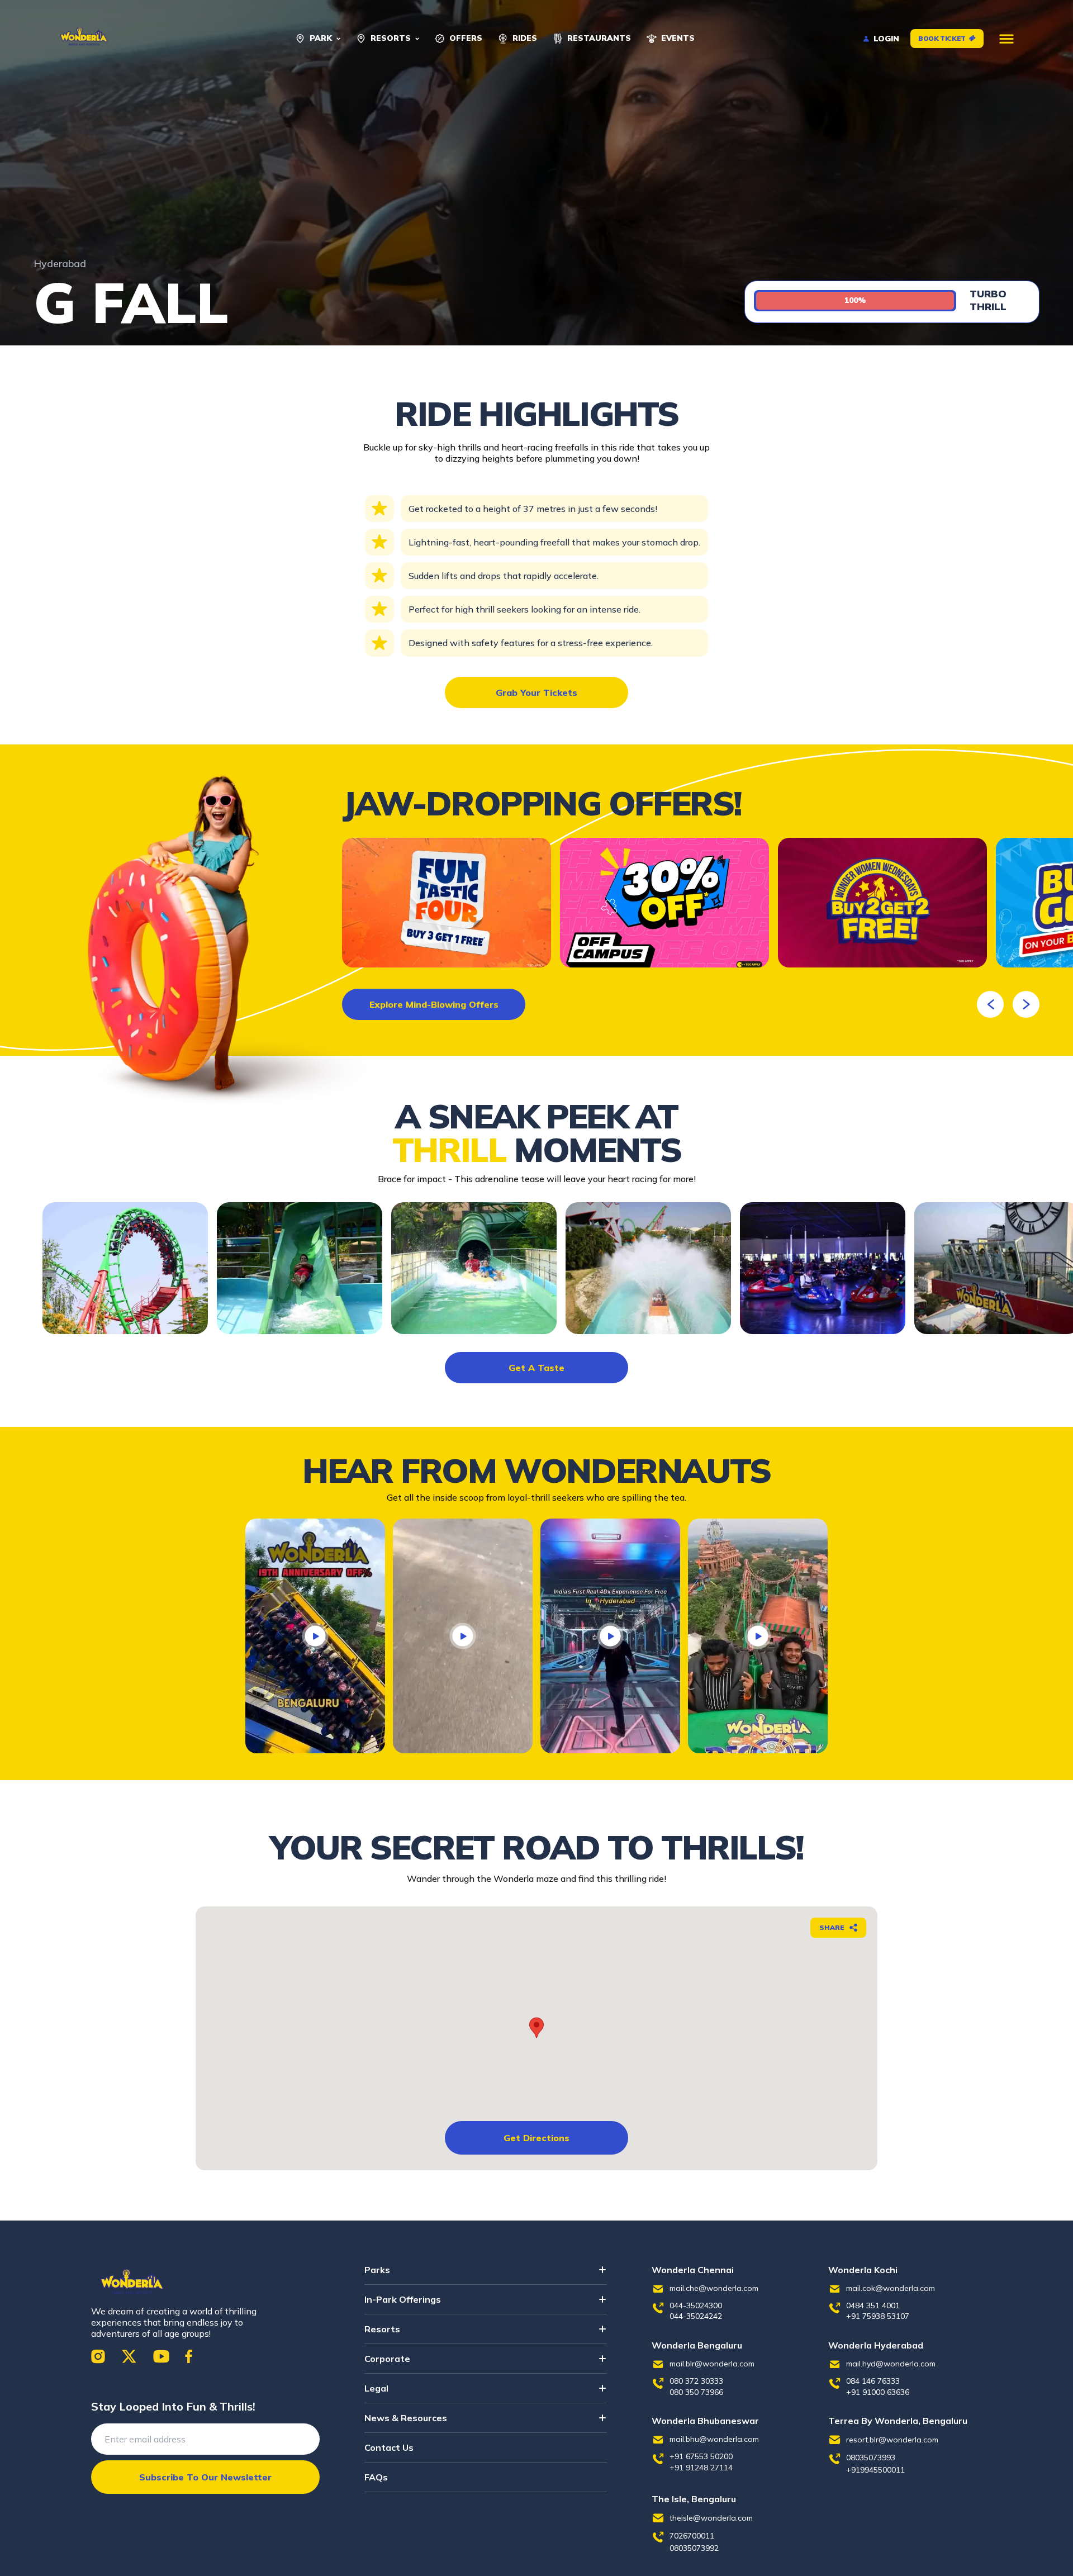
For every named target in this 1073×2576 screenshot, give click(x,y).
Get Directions (536, 2138)
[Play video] (315, 1636)
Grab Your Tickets (536, 692)
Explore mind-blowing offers (434, 1004)
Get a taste (536, 1368)
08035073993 (871, 2458)
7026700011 (692, 2536)
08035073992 (694, 2548)
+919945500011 (875, 2470)
